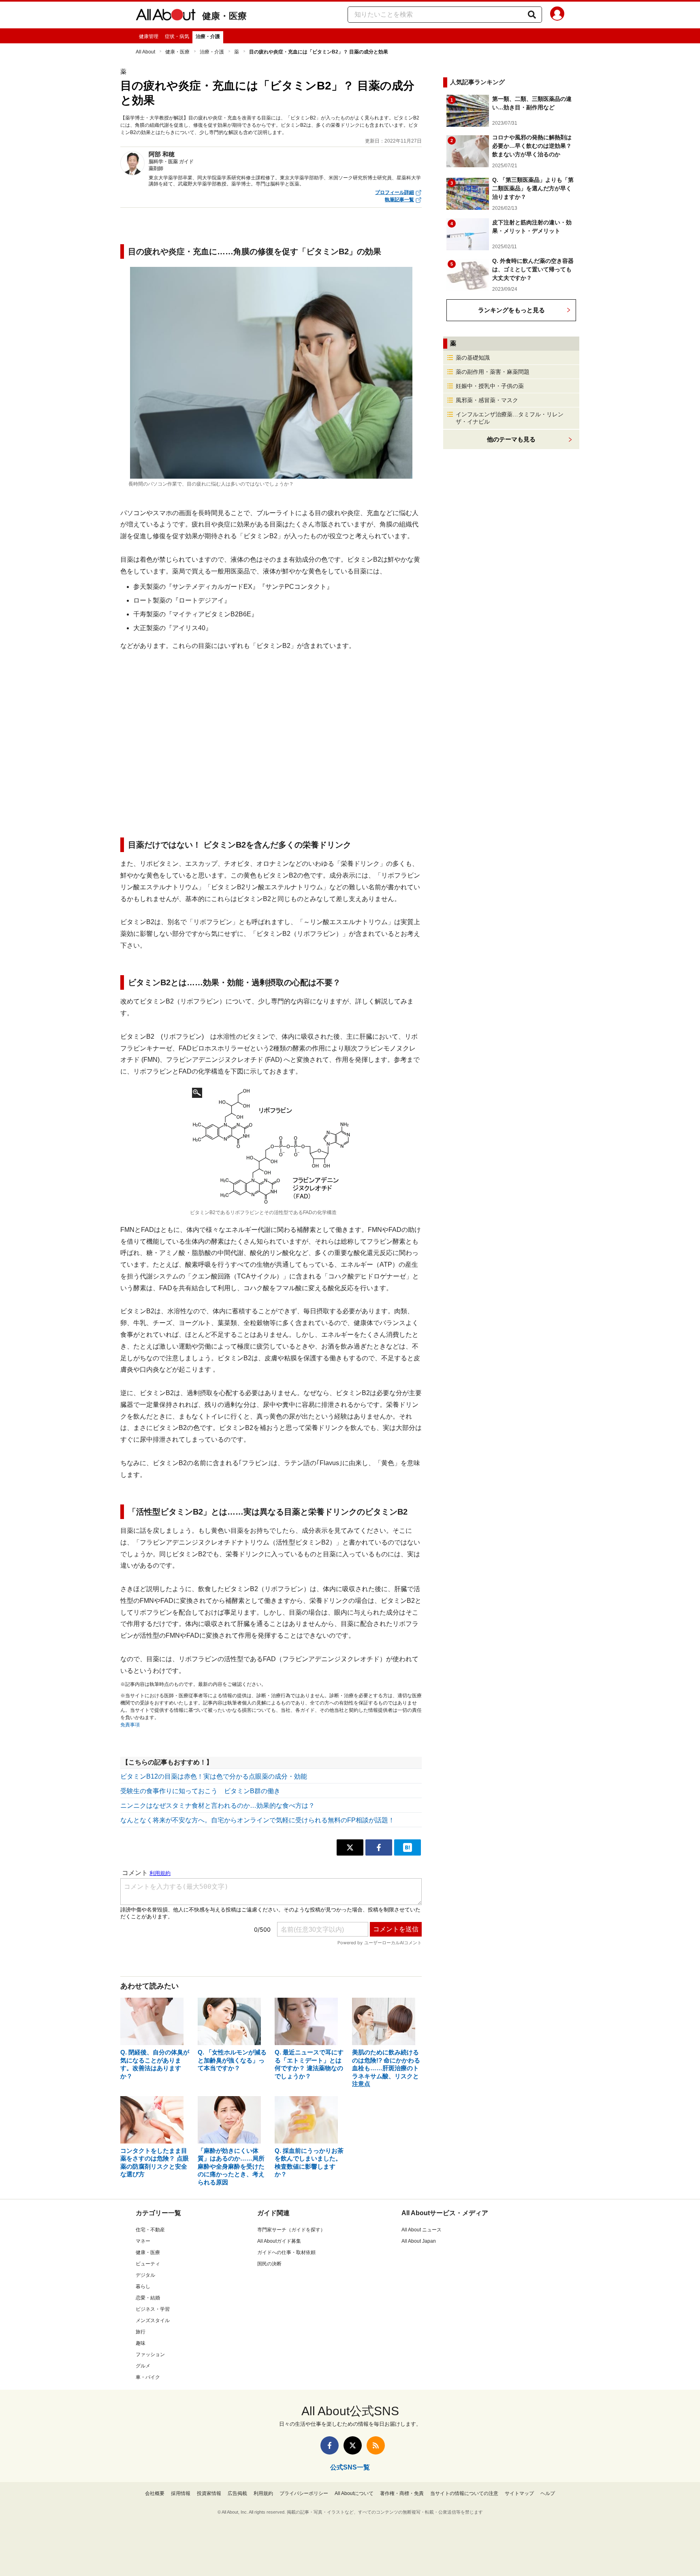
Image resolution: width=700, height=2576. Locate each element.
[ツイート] (350, 1847)
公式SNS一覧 (350, 2467)
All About (145, 52)
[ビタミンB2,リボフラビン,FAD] (271, 1146)
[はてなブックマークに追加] (408, 1847)
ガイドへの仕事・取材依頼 (286, 2252)
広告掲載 (237, 2493)
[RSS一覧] (376, 2445)
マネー (143, 2241)
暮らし (143, 2286)
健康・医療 (224, 16)
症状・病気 (177, 36)
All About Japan (419, 2241)
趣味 (141, 2343)
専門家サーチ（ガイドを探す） (291, 2230)
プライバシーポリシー (304, 2493)
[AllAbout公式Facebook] (330, 2445)
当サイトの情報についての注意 (464, 2493)
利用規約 (263, 2493)
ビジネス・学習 (153, 2309)
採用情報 (181, 2493)
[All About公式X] (353, 2445)
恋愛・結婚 (148, 2298)
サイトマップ (519, 2493)
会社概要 (155, 2493)
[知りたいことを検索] (532, 15)
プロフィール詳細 (395, 192)
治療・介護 (208, 36)
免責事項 (130, 1725)
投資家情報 (209, 2493)
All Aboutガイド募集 (279, 2241)
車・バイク (148, 2377)
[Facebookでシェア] (379, 1847)
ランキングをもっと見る (511, 310)
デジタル (145, 2275)
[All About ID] (557, 15)
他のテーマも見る (511, 439)
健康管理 (149, 36)
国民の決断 (269, 2264)
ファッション (150, 2354)
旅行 (141, 2332)
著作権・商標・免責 (402, 2493)
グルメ (143, 2366)
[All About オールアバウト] (166, 16)
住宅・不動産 (150, 2230)
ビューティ (148, 2264)
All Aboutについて (354, 2493)
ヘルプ (548, 2493)
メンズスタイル (153, 2320)
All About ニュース (421, 2230)
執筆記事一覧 (399, 200)
